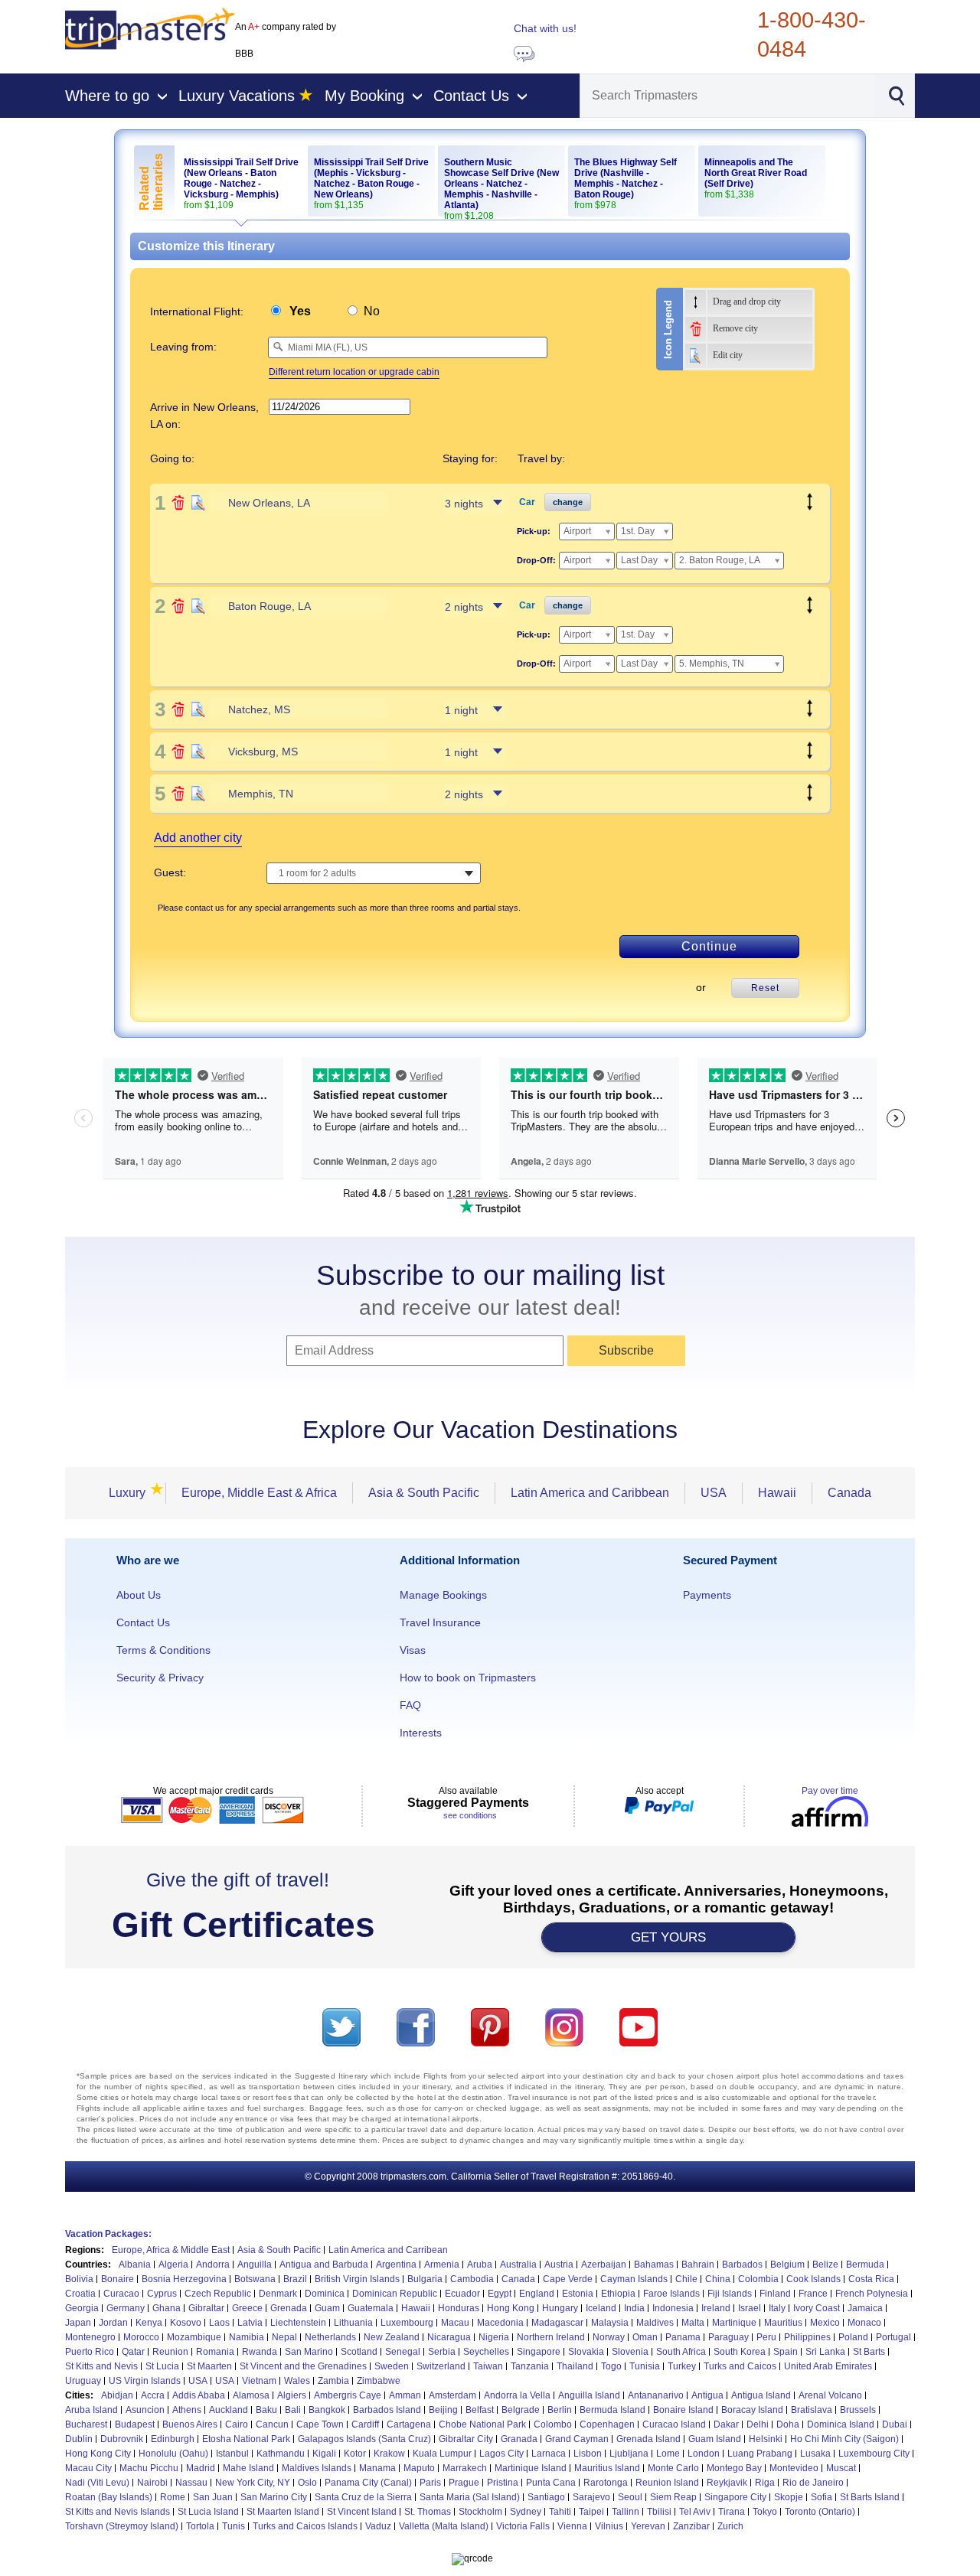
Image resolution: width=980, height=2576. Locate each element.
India (634, 2308)
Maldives (655, 2323)
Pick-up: (534, 531)
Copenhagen (607, 2424)
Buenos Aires (190, 2424)
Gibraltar (206, 2308)
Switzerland (441, 2366)
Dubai (895, 2424)
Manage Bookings (443, 1595)
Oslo (307, 2483)
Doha (788, 2424)
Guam (327, 2308)
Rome (173, 2497)
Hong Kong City (98, 2454)
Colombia (758, 2279)
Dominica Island (841, 2424)
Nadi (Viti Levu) (97, 2483)
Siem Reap (673, 2497)
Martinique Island (531, 2468)
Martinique (734, 2323)
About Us (139, 1595)
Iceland (601, 2308)
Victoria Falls (523, 2526)
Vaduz (378, 2526)
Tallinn (626, 2512)
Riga (765, 2483)
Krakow (389, 2454)
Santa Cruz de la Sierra (363, 2497)
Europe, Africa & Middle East (171, 2250)
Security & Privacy (160, 1678)
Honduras (459, 2308)
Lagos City (501, 2454)
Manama (377, 2468)
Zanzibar (691, 2526)
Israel (750, 2308)
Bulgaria (425, 2279)
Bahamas (654, 2265)
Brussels (858, 2410)
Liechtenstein (298, 2323)
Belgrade (521, 2410)
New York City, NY (253, 2483)
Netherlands (330, 2337)
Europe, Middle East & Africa (259, 1493)
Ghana (167, 2308)
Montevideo (794, 2468)
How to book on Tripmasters (468, 1678)
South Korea (740, 2352)
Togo (611, 2366)
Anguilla (255, 2265)
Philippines (807, 2337)
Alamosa (251, 2395)
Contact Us (143, 1622)
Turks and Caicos (740, 2366)
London (704, 2454)
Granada (519, 2439)
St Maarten (209, 2366)
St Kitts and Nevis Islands (118, 2512)
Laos (219, 2323)
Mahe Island (248, 2468)
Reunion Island (667, 2483)
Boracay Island (752, 2410)
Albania (135, 2265)
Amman (405, 2395)
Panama (683, 2337)
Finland (775, 2294)
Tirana (732, 2512)
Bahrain (698, 2265)
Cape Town (320, 2424)
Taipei (591, 2512)
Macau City (88, 2468)
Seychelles (486, 2352)
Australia (518, 2265)
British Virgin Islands (357, 2279)
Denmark (278, 2294)
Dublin (79, 2439)
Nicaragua (449, 2337)
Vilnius (609, 2526)
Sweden (392, 2366)
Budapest (135, 2424)
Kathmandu (281, 2454)
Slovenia (630, 2352)
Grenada (289, 2308)
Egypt (500, 2294)
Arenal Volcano (830, 2395)
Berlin (560, 2410)
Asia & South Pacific (424, 1493)
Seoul (630, 2497)
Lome (668, 2454)
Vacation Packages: (108, 2234)
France (813, 2294)
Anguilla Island (589, 2395)
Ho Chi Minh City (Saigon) (844, 2439)
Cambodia (472, 2279)
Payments (707, 1595)
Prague (464, 2483)
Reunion (170, 2352)
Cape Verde (568, 2279)
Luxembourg (407, 2323)
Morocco (141, 2337)
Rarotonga (606, 2483)
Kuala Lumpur (442, 2454)
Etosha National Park (246, 2439)
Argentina (396, 2265)
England (537, 2294)
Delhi (758, 2424)
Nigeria (494, 2337)
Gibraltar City (466, 2439)
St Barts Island (870, 2497)
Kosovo (186, 2323)
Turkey (682, 2366)
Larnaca (549, 2454)
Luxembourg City (874, 2454)
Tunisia (645, 2366)
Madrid (201, 2468)
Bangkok (327, 2410)
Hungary (560, 2308)
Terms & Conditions (163, 1650)
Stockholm (480, 2512)
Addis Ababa (199, 2395)
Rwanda (260, 2352)
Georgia (82, 2308)
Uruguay (83, 2381)
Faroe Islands (671, 2294)
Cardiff (365, 2424)
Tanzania (530, 2366)
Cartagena (409, 2424)
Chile (686, 2279)
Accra (153, 2395)
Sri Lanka (825, 2352)
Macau (455, 2323)
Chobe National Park (482, 2424)
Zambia (333, 2381)
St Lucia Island (208, 2512)
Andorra (213, 2265)
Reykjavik (727, 2483)
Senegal (403, 2352)
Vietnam (259, 2381)
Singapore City (735, 2497)
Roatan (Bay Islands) (109, 2497)
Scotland (359, 2352)
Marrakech (465, 2468)
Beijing (443, 2410)
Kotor (355, 2454)
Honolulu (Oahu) (173, 2454)
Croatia (80, 2294)
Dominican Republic (395, 2294)
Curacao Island (674, 2424)
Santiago (546, 2497)
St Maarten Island (283, 2512)
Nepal (284, 2337)
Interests (421, 1733)
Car (527, 502)
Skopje (789, 2497)
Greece (247, 2308)
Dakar (726, 2424)
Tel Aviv (695, 2512)
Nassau (191, 2483)
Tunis (234, 2526)
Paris (430, 2483)
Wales (297, 2381)
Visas (413, 1650)
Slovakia (586, 2352)
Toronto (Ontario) (820, 2512)
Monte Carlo (673, 2468)
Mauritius (783, 2323)
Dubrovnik (122, 2439)
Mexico (825, 2323)
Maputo (419, 2468)
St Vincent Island (362, 2512)
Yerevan (648, 2526)
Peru (766, 2337)
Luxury (132, 1493)
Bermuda (865, 2265)
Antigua (707, 2395)
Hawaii (777, 1493)
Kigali (324, 2454)
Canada (849, 1493)
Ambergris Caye (348, 2395)
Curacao (121, 2294)
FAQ (410, 1705)
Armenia (442, 2265)
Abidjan (117, 2395)
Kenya (149, 2323)
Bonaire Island (683, 2410)
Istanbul (232, 2454)
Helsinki (766, 2439)
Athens (187, 2410)
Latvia (250, 2323)
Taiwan (488, 2366)
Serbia (442, 2352)
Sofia (822, 2497)
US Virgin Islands (145, 2381)
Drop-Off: (536, 560)
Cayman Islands (634, 2279)
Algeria (173, 2265)
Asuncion (145, 2410)
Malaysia (610, 2323)
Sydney (526, 2512)
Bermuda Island (612, 2410)
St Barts (869, 2352)
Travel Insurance (440, 1622)
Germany (126, 2308)
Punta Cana (551, 2483)
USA (714, 1493)
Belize (825, 2265)
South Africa (681, 2352)
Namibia (247, 2337)
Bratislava (812, 2410)
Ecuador (462, 2294)
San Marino (309, 2352)
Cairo (237, 2424)
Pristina (503, 2483)
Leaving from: (183, 347)
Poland (853, 2337)
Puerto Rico (90, 2352)
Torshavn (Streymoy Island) (122, 2526)
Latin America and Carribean (388, 2250)
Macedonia (500, 2323)
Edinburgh (173, 2439)
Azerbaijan (604, 2265)
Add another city (198, 838)
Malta (693, 2323)
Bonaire (118, 2279)
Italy (777, 2308)
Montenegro (90, 2337)
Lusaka (815, 2454)
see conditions (470, 1815)
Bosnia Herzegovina (184, 2279)
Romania (215, 2352)
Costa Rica (871, 2279)
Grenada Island (648, 2439)
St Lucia (162, 2366)
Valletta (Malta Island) (444, 2526)
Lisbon (588, 2454)
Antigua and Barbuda (324, 2265)
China (718, 2279)
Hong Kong (511, 2308)
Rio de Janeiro (813, 2483)
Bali (293, 2410)
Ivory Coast (817, 2308)
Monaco (864, 2323)
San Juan (213, 2497)
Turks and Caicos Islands (305, 2526)
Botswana (255, 2279)
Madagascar (557, 2323)
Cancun (272, 2424)
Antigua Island (761, 2395)
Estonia (578, 2294)
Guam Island (715, 2439)
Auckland (229, 2410)
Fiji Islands (730, 2294)
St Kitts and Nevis (101, 2366)
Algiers (292, 2395)
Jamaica (865, 2308)
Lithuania (353, 2323)
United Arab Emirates (828, 2366)
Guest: (170, 872)
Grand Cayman (577, 2439)
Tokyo (765, 2512)
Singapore (539, 2352)
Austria (559, 2265)
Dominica (325, 2294)
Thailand (575, 2366)
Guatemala (371, 2308)
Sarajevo (591, 2497)
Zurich (730, 2526)
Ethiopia (618, 2294)
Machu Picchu (149, 2468)
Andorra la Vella (517, 2395)
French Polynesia (872, 2294)
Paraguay (728, 2337)
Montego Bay (734, 2468)
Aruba (480, 2265)
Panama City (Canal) (368, 2483)
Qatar (133, 2352)
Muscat (841, 2468)
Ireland (716, 2308)
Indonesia (673, 2308)
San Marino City (274, 2497)
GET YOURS (668, 1937)
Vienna (572, 2526)
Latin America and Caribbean (590, 1493)
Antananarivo (656, 2395)
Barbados (742, 2265)
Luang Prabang (760, 2454)
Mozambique (194, 2337)
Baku (266, 2410)
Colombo (553, 2424)
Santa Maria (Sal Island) (470, 2497)
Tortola (200, 2526)
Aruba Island (91, 2410)
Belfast (480, 2410)
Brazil (295, 2279)
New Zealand (392, 2337)
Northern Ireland (551, 2337)
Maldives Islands (317, 2468)
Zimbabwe (379, 2381)
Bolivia (79, 2279)
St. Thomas (428, 2512)
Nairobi (152, 2483)
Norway (609, 2337)
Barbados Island (387, 2410)
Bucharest (86, 2424)
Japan (78, 2323)
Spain (786, 2352)
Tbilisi (659, 2512)
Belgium (787, 2265)
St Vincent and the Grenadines (303, 2366)
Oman (645, 2337)
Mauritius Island (607, 2468)
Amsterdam (452, 2395)
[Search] (896, 94)
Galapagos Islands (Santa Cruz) (364, 2439)
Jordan (113, 2323)
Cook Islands (813, 2279)
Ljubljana (629, 2454)
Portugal (893, 2337)
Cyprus (162, 2294)
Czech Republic (218, 2294)
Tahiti (560, 2512)
